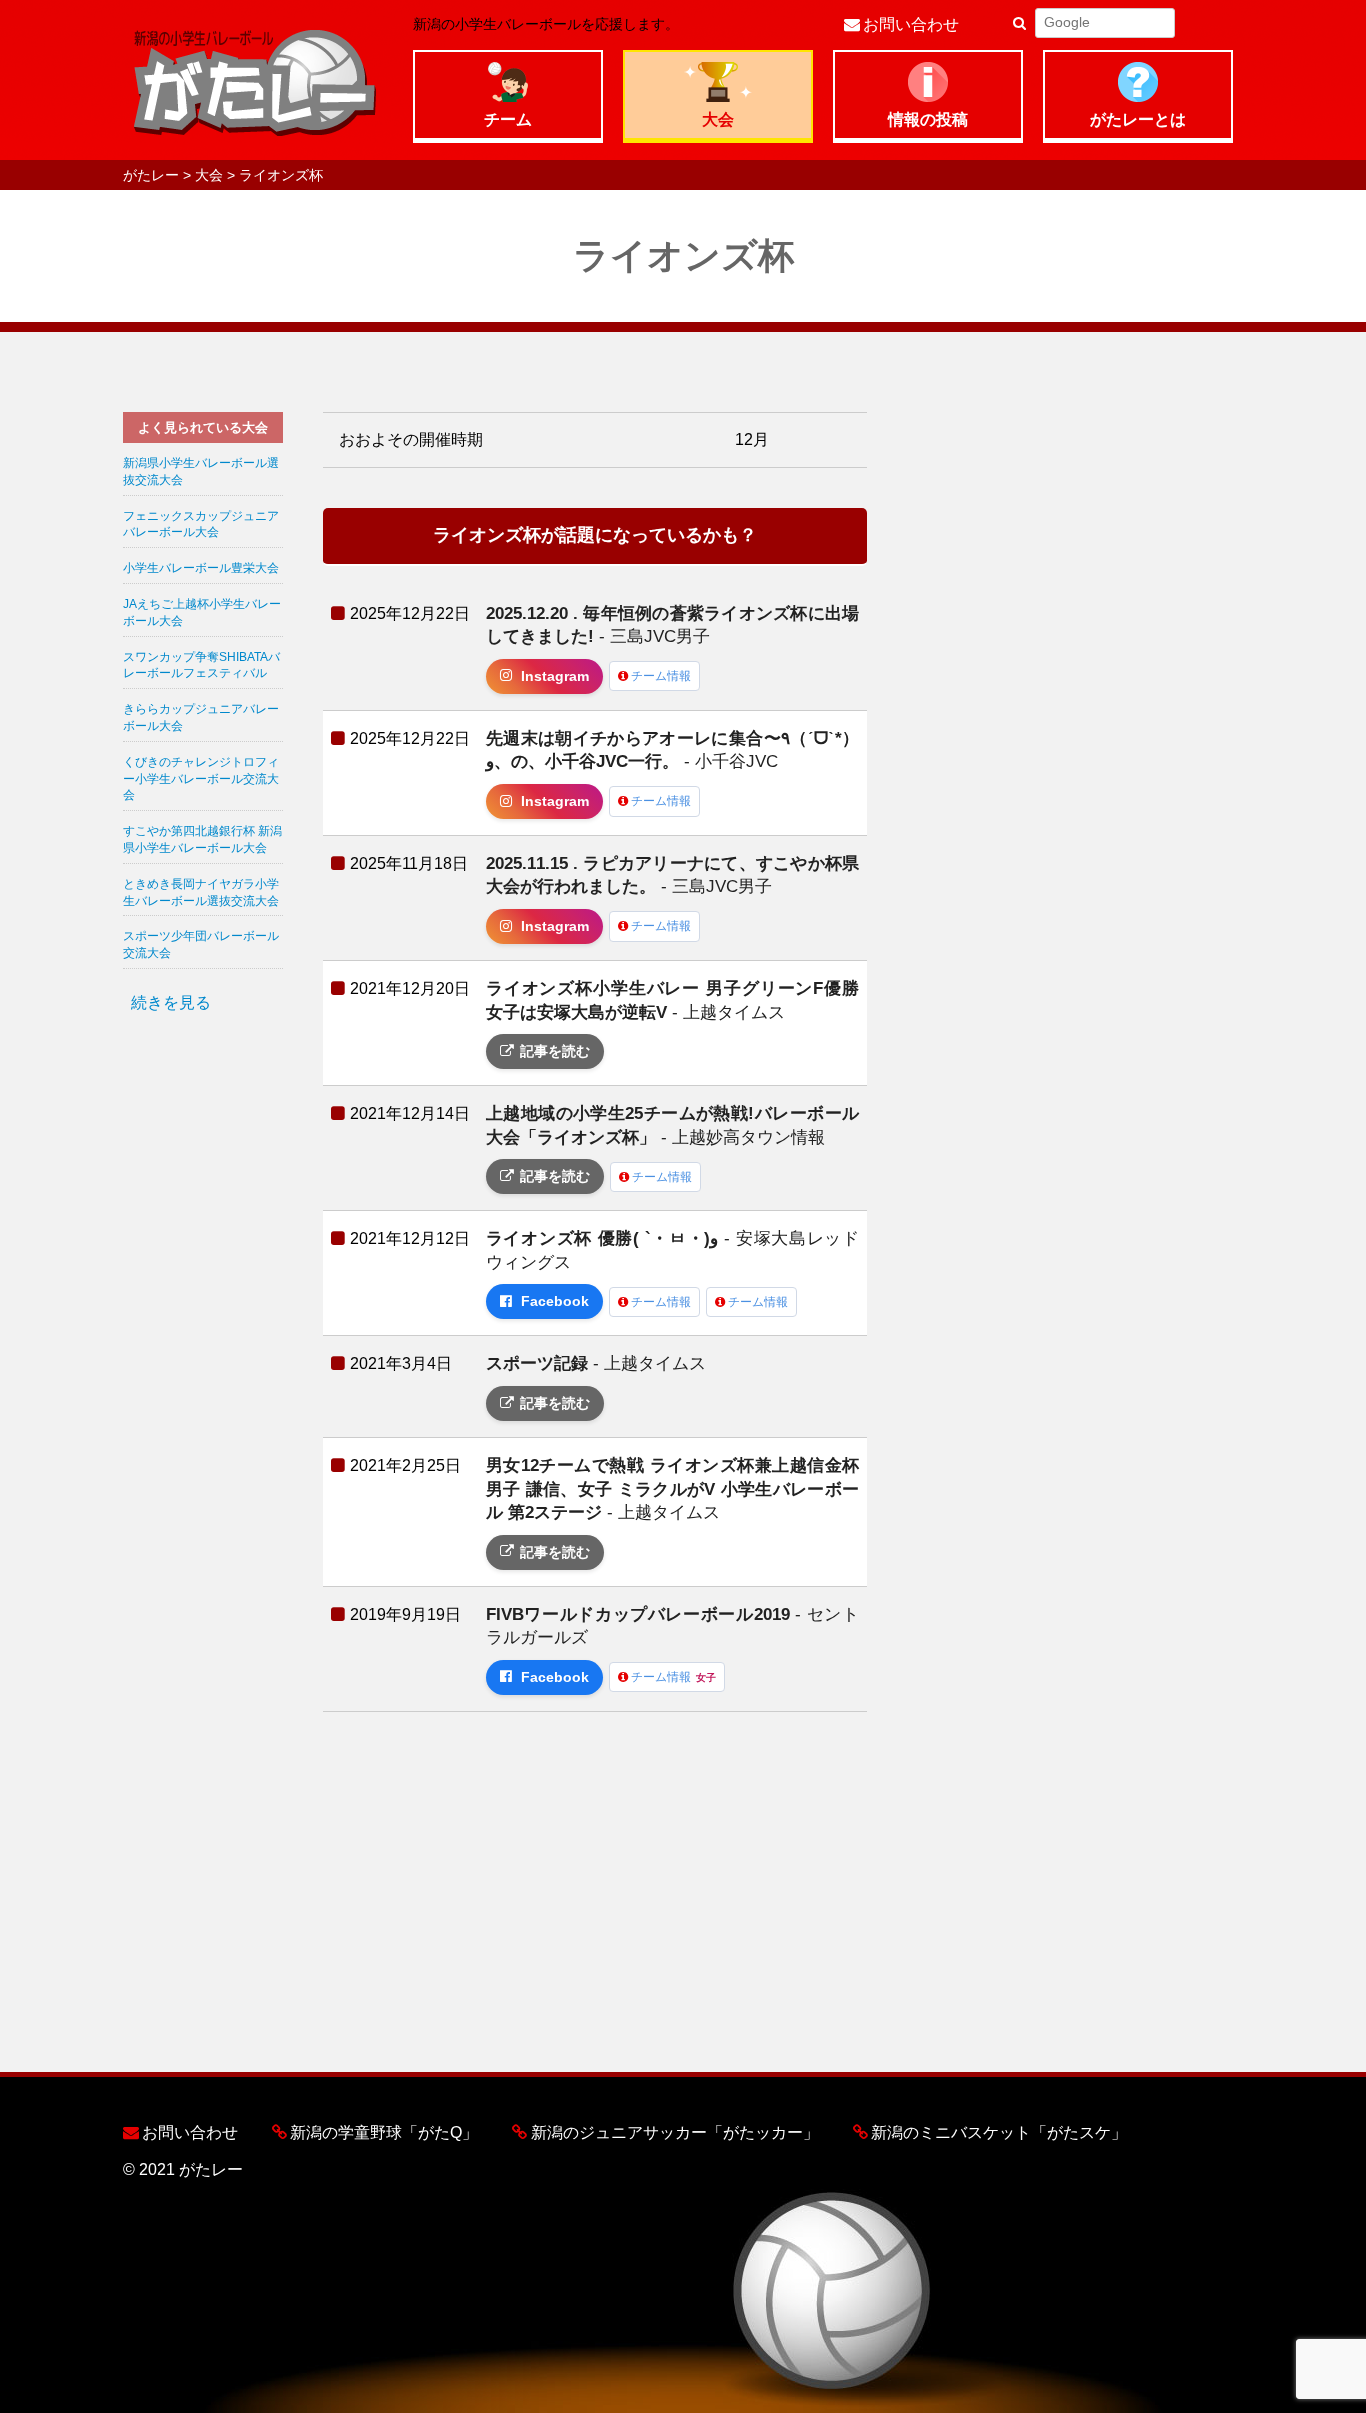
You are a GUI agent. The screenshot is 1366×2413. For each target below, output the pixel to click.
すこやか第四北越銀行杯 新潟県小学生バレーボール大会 (202, 839)
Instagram (555, 676)
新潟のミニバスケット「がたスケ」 (999, 2132)
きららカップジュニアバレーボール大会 (201, 717)
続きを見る (171, 1002)
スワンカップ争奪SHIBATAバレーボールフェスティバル (201, 665)
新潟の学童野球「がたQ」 (384, 2132)
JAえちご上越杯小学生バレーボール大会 (202, 612)
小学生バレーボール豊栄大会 (201, 568)
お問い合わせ (911, 24)
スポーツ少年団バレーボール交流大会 (201, 944)
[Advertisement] (203, 1342)
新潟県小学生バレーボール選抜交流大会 (201, 471)
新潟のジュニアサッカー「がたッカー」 (675, 2132)
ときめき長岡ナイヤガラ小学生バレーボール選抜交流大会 (201, 892)
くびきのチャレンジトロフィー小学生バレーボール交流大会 (201, 779)
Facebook (555, 1301)
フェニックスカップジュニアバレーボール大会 (201, 524)
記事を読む (555, 1051)
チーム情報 (661, 676)
